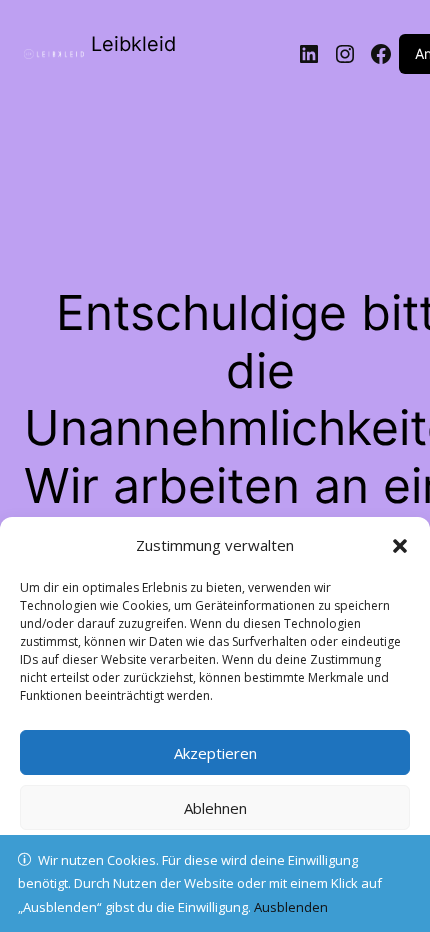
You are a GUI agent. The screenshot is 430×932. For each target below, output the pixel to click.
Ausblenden (291, 907)
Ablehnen (215, 808)
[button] (400, 546)
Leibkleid (133, 44)
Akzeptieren (215, 753)
